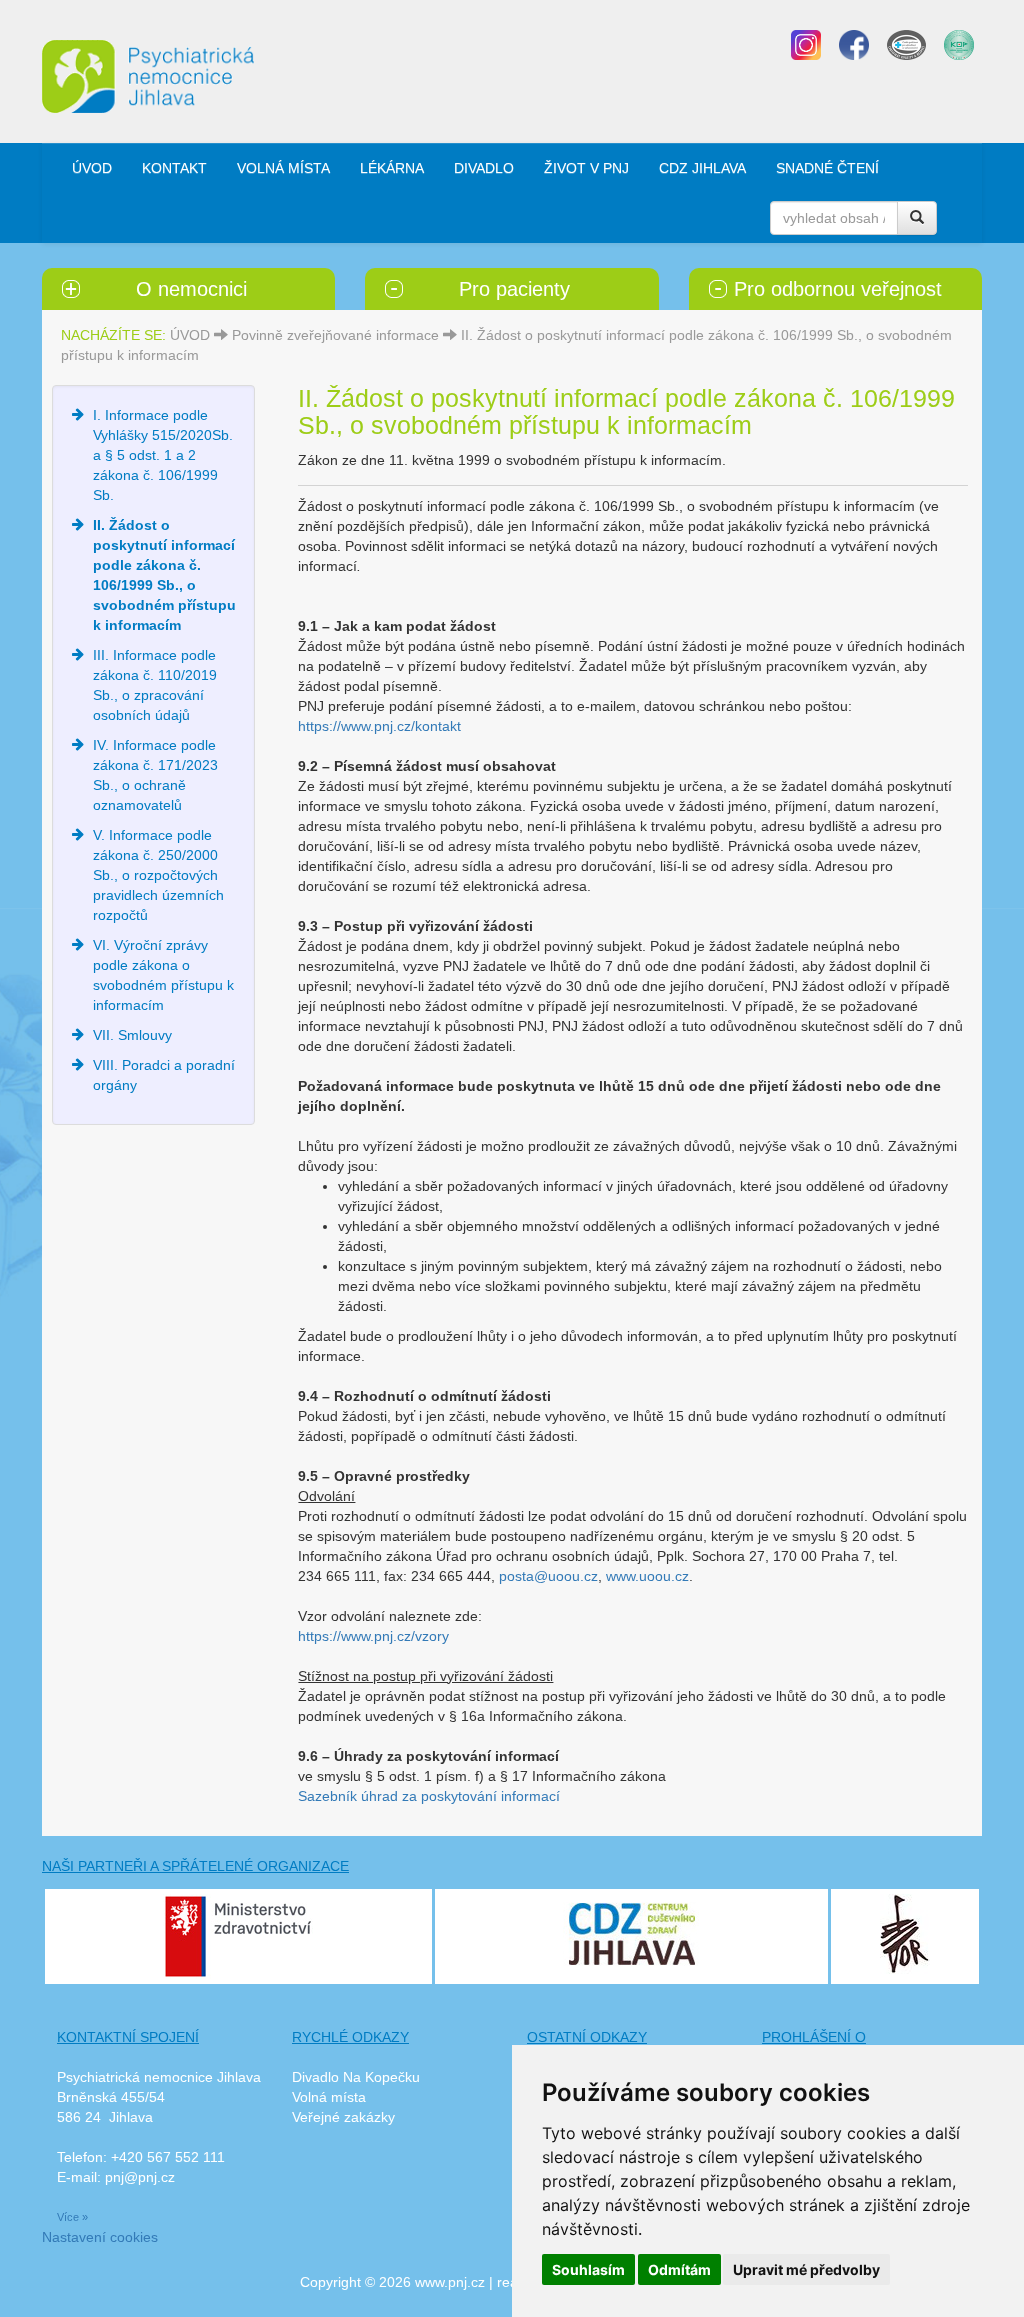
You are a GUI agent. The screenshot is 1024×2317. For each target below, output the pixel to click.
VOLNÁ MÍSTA (283, 168)
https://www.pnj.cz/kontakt (379, 726)
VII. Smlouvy (132, 1035)
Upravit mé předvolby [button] (806, 2269)
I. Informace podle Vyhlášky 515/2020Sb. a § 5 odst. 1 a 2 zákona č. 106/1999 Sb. (163, 455)
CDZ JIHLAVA (702, 168)
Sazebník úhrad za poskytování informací (429, 1796)
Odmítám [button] (679, 2269)
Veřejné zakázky (343, 2117)
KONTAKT (174, 168)
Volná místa (329, 2097)
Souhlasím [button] (588, 2269)
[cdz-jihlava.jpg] (631, 1930)
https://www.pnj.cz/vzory (373, 1636)
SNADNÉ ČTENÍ (827, 168)
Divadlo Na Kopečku (356, 2077)
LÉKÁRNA (392, 168)
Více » (72, 2217)
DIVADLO (484, 168)
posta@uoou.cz (548, 1576)
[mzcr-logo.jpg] (238, 1935)
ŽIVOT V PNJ (586, 168)
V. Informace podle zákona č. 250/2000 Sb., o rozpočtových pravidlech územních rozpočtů (158, 875)
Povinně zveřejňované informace (335, 335)
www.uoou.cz (647, 1576)
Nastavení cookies (100, 2237)
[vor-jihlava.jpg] (905, 1932)
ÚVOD (92, 168)
